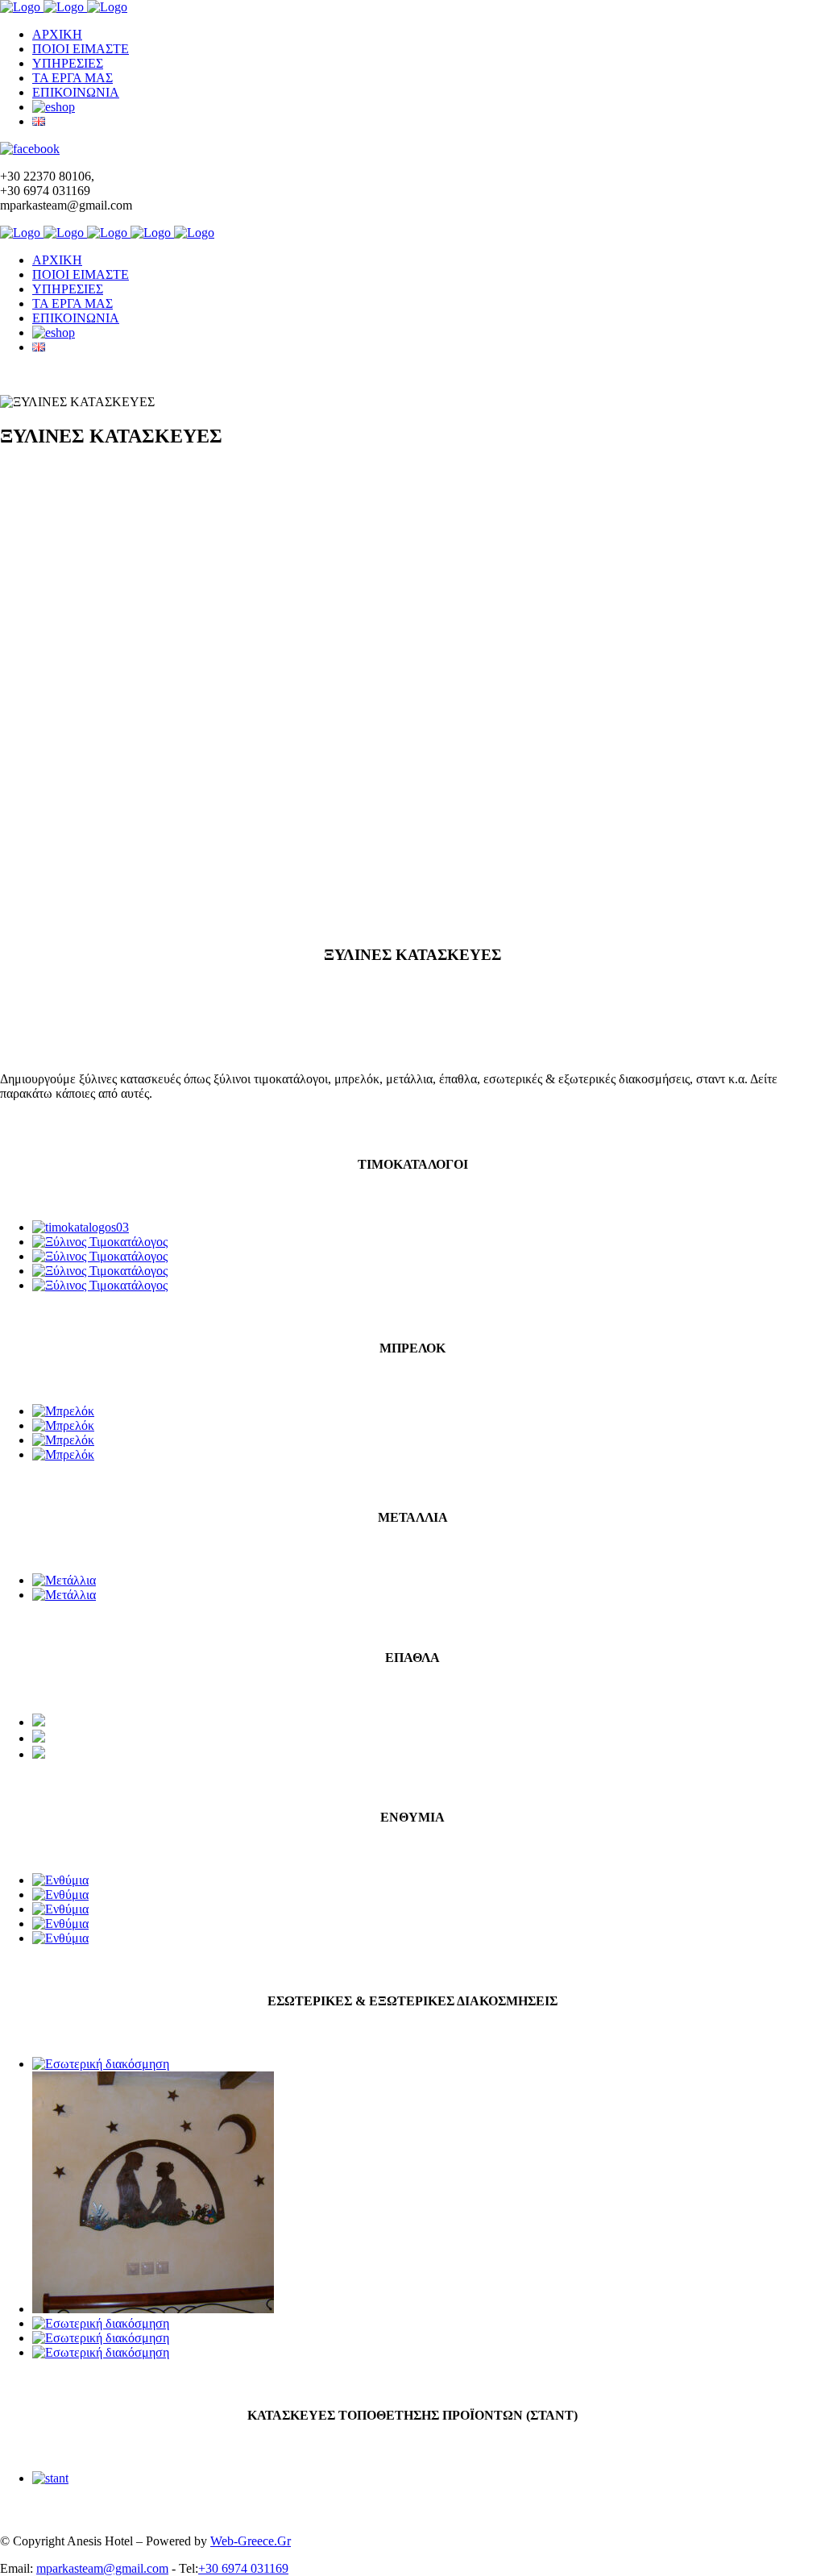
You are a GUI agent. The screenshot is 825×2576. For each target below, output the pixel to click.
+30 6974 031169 (243, 2568)
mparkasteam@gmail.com (102, 2568)
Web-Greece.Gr (251, 2541)
